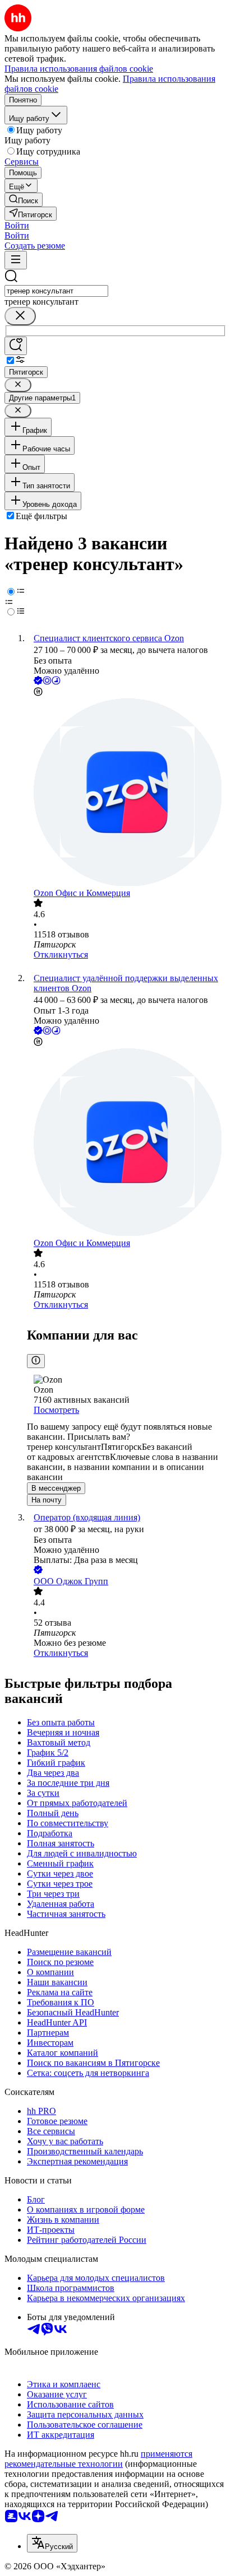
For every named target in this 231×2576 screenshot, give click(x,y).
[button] (17, 225)
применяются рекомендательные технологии (98, 2459)
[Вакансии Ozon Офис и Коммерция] (127, 793)
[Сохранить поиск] (16, 346)
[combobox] (56, 291)
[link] (24, 200)
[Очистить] (20, 316)
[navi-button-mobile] (16, 260)
